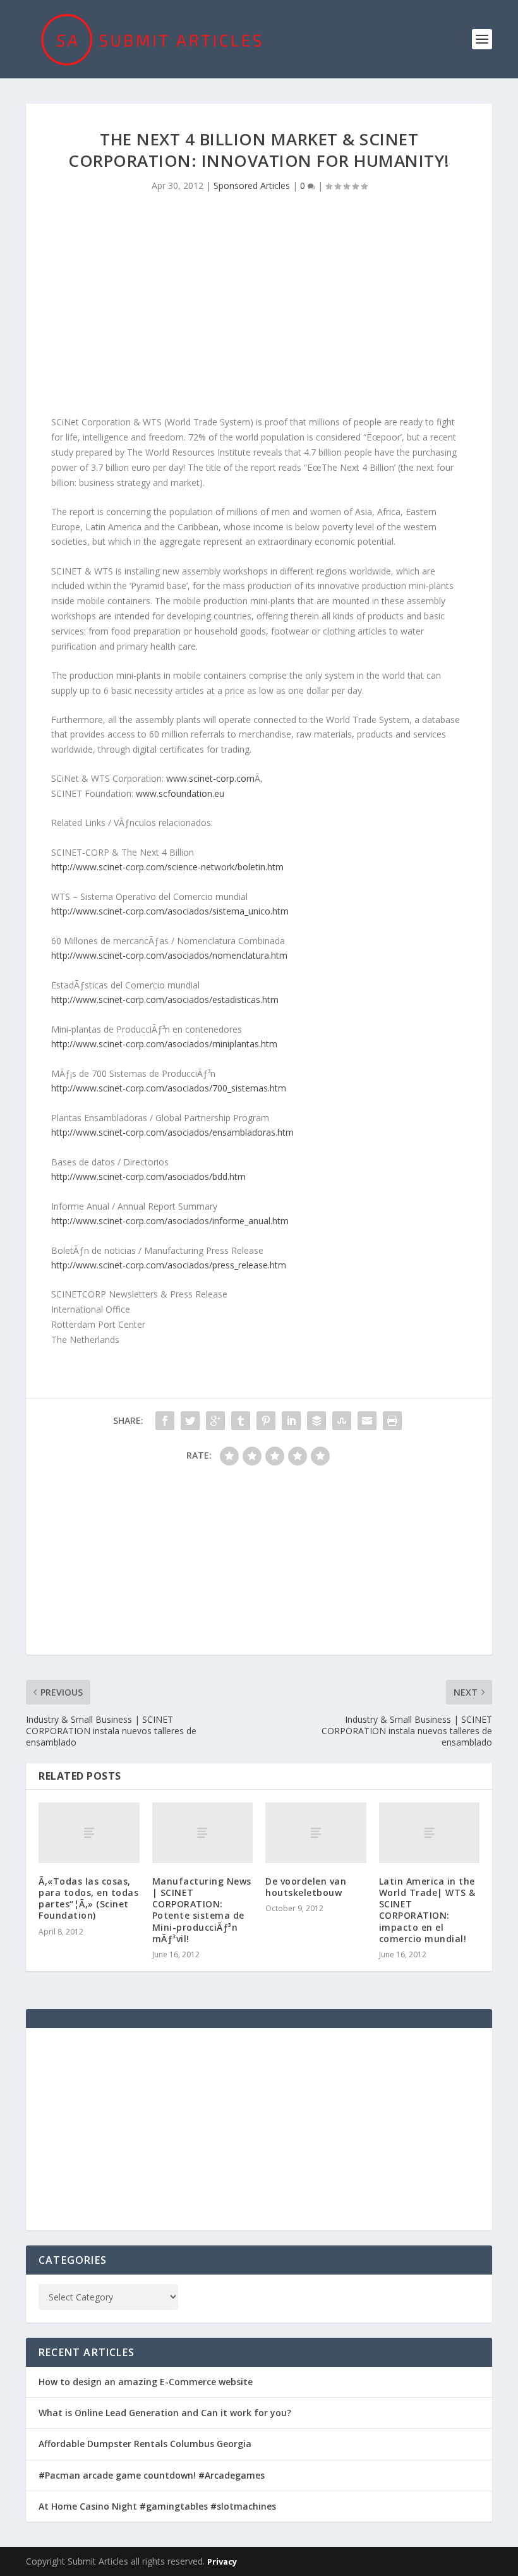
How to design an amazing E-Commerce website (146, 2382)
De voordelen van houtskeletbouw (306, 1887)
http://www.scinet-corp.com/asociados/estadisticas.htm (165, 999)
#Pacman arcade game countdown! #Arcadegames (152, 2475)
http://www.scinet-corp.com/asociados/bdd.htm (148, 1176)
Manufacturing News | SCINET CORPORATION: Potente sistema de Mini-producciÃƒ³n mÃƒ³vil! (202, 1910)
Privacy (222, 2561)
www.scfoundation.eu (180, 793)
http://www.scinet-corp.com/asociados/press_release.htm (169, 1265)
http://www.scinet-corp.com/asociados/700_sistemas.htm (169, 1088)
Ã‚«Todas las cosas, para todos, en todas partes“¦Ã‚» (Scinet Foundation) (88, 1899)
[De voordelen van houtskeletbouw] (316, 1833)
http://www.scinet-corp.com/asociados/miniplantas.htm (164, 1044)
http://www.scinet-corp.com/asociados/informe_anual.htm (170, 1221)
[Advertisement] (259, 307)
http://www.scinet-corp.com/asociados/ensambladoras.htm (172, 1132)
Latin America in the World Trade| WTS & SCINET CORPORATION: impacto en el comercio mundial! (427, 1910)
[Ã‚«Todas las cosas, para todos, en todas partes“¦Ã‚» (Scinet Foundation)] (89, 1833)
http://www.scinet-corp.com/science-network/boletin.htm (167, 867)
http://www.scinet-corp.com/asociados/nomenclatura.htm (169, 955)
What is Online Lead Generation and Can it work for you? (165, 2413)
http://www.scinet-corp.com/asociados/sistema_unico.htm (170, 911)
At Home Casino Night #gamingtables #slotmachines (157, 2506)
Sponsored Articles (252, 185)
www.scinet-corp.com (210, 778)
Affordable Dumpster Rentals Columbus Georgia (145, 2444)
